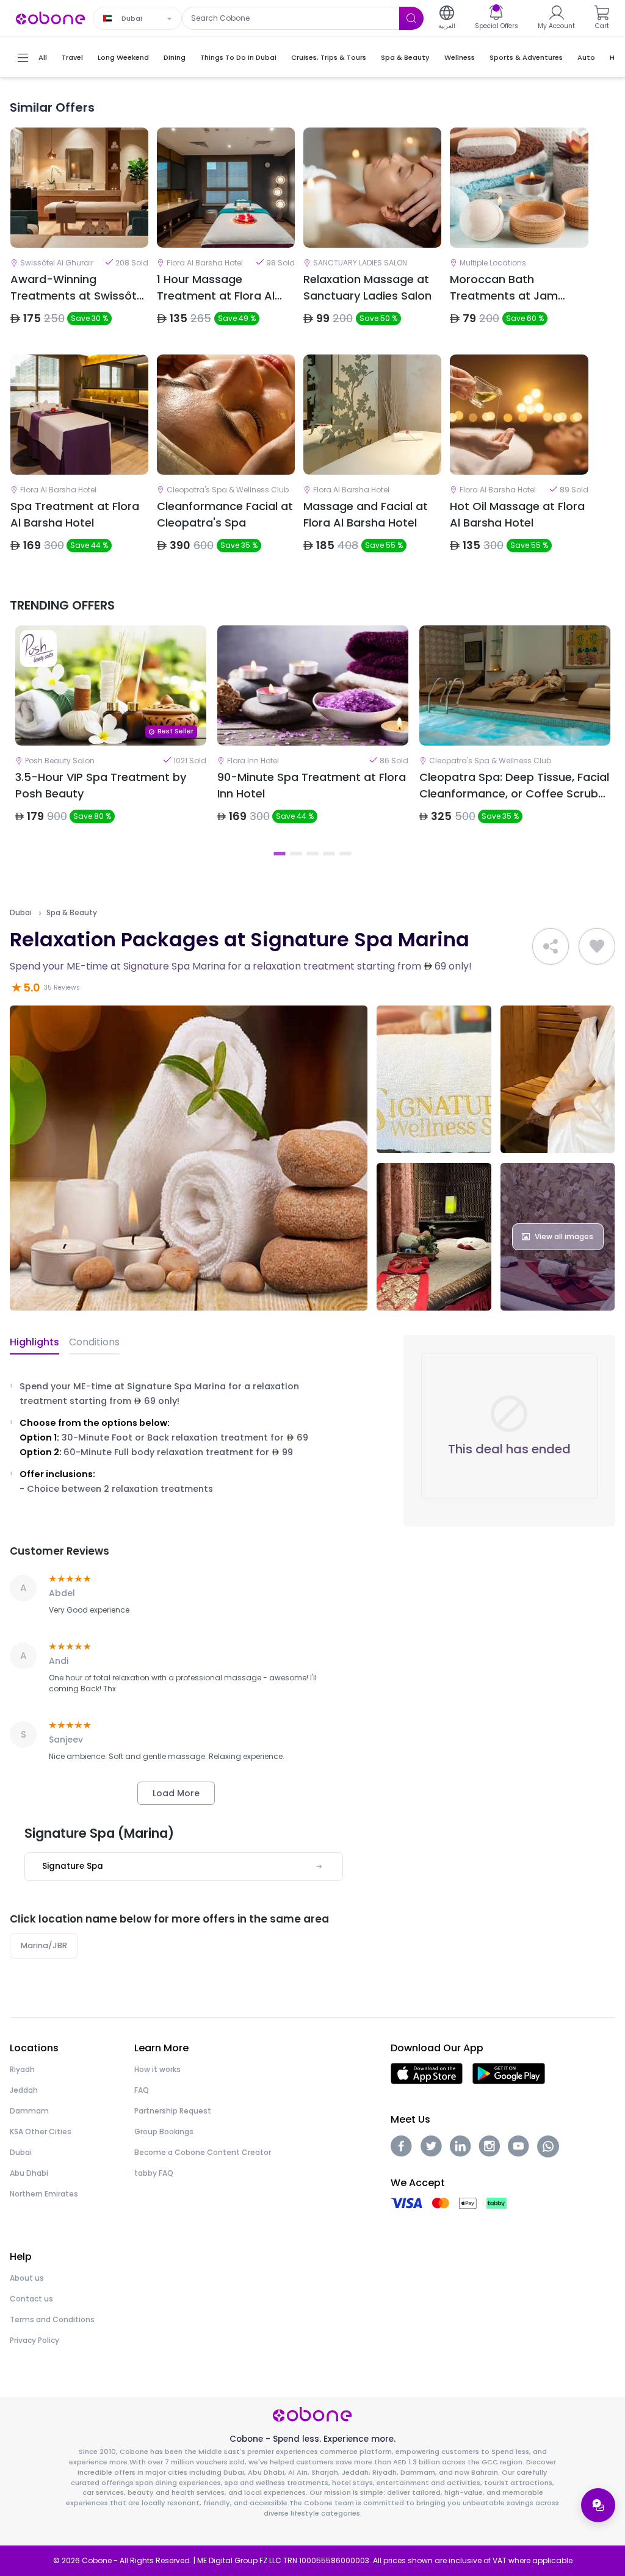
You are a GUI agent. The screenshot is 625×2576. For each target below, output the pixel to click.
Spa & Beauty (72, 913)
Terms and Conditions (52, 2319)
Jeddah (24, 2090)
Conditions (94, 1342)
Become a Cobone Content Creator (203, 2152)
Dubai (21, 913)
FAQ (142, 2090)
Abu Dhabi (29, 2173)
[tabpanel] (111, 735)
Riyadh (22, 2069)
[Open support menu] (598, 2505)
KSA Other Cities (41, 2132)
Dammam (29, 2111)
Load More (176, 1793)
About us (27, 2278)
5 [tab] (346, 854)
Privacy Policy (34, 2340)
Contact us (31, 2299)
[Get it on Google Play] (509, 2073)
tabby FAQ (154, 2173)
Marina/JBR (44, 1945)
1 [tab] (280, 854)
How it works (157, 2069)
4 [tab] (329, 854)
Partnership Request (173, 2111)
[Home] (51, 17)
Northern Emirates (44, 2194)
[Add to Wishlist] (597, 946)
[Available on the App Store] (427, 2073)
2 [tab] (296, 854)
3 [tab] (313, 854)
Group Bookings (164, 2132)
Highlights (34, 1342)
